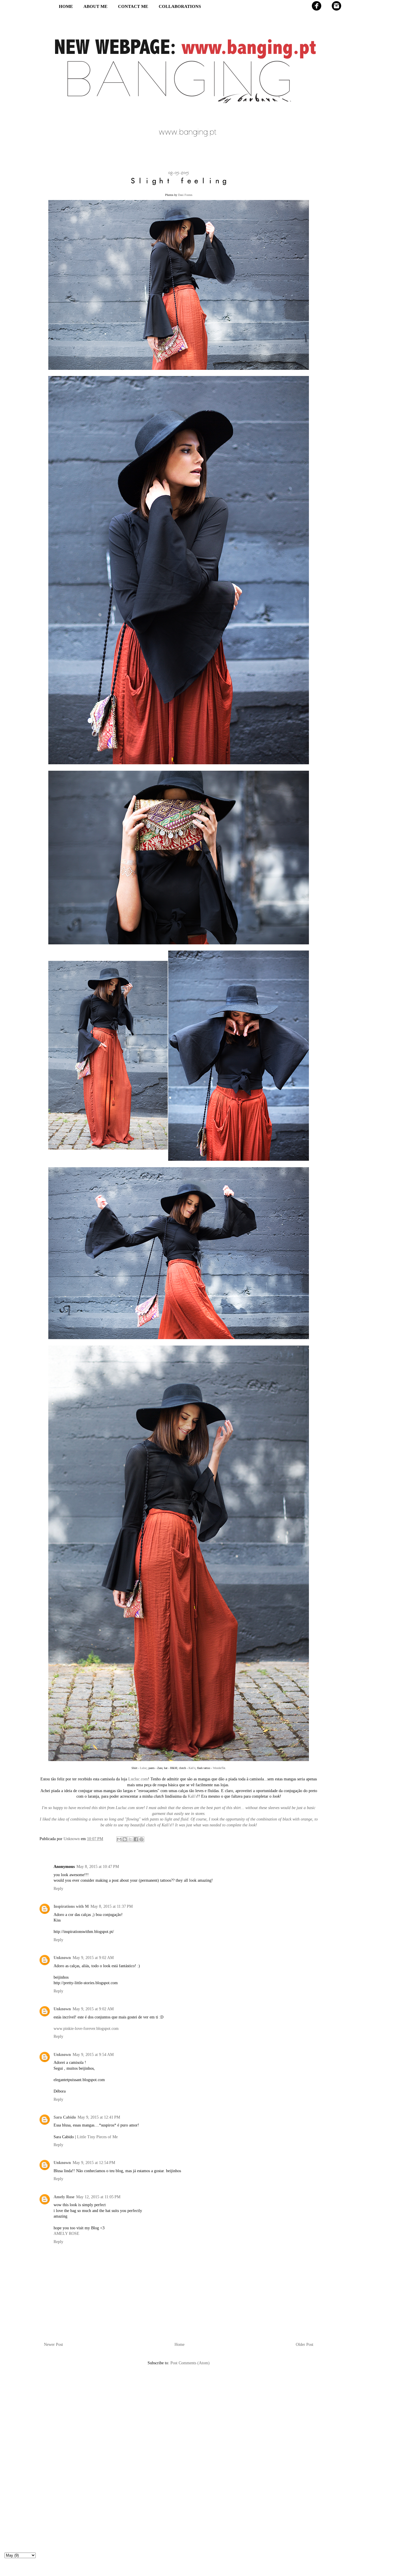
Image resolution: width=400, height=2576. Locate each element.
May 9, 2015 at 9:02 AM (93, 1958)
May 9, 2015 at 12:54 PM (94, 2163)
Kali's (192, 1768)
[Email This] (119, 1839)
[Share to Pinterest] (141, 1839)
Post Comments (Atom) (190, 2363)
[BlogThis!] (125, 1839)
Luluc (143, 1768)
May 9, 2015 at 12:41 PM (99, 2117)
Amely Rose (64, 2197)
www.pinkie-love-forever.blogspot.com (86, 2029)
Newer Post (53, 2345)
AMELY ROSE (66, 2234)
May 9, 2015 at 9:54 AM (93, 2055)
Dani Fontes (185, 195)
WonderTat (219, 1768)
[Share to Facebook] (136, 1839)
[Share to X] (130, 1839)
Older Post (305, 2345)
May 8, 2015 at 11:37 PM (112, 1906)
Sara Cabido (65, 2117)
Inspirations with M (71, 1906)
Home (180, 2345)
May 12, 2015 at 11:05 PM (98, 2197)
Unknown (62, 1958)
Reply (58, 1889)
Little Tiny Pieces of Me (97, 2137)
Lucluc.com (138, 1779)
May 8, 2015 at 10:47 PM (98, 1867)
